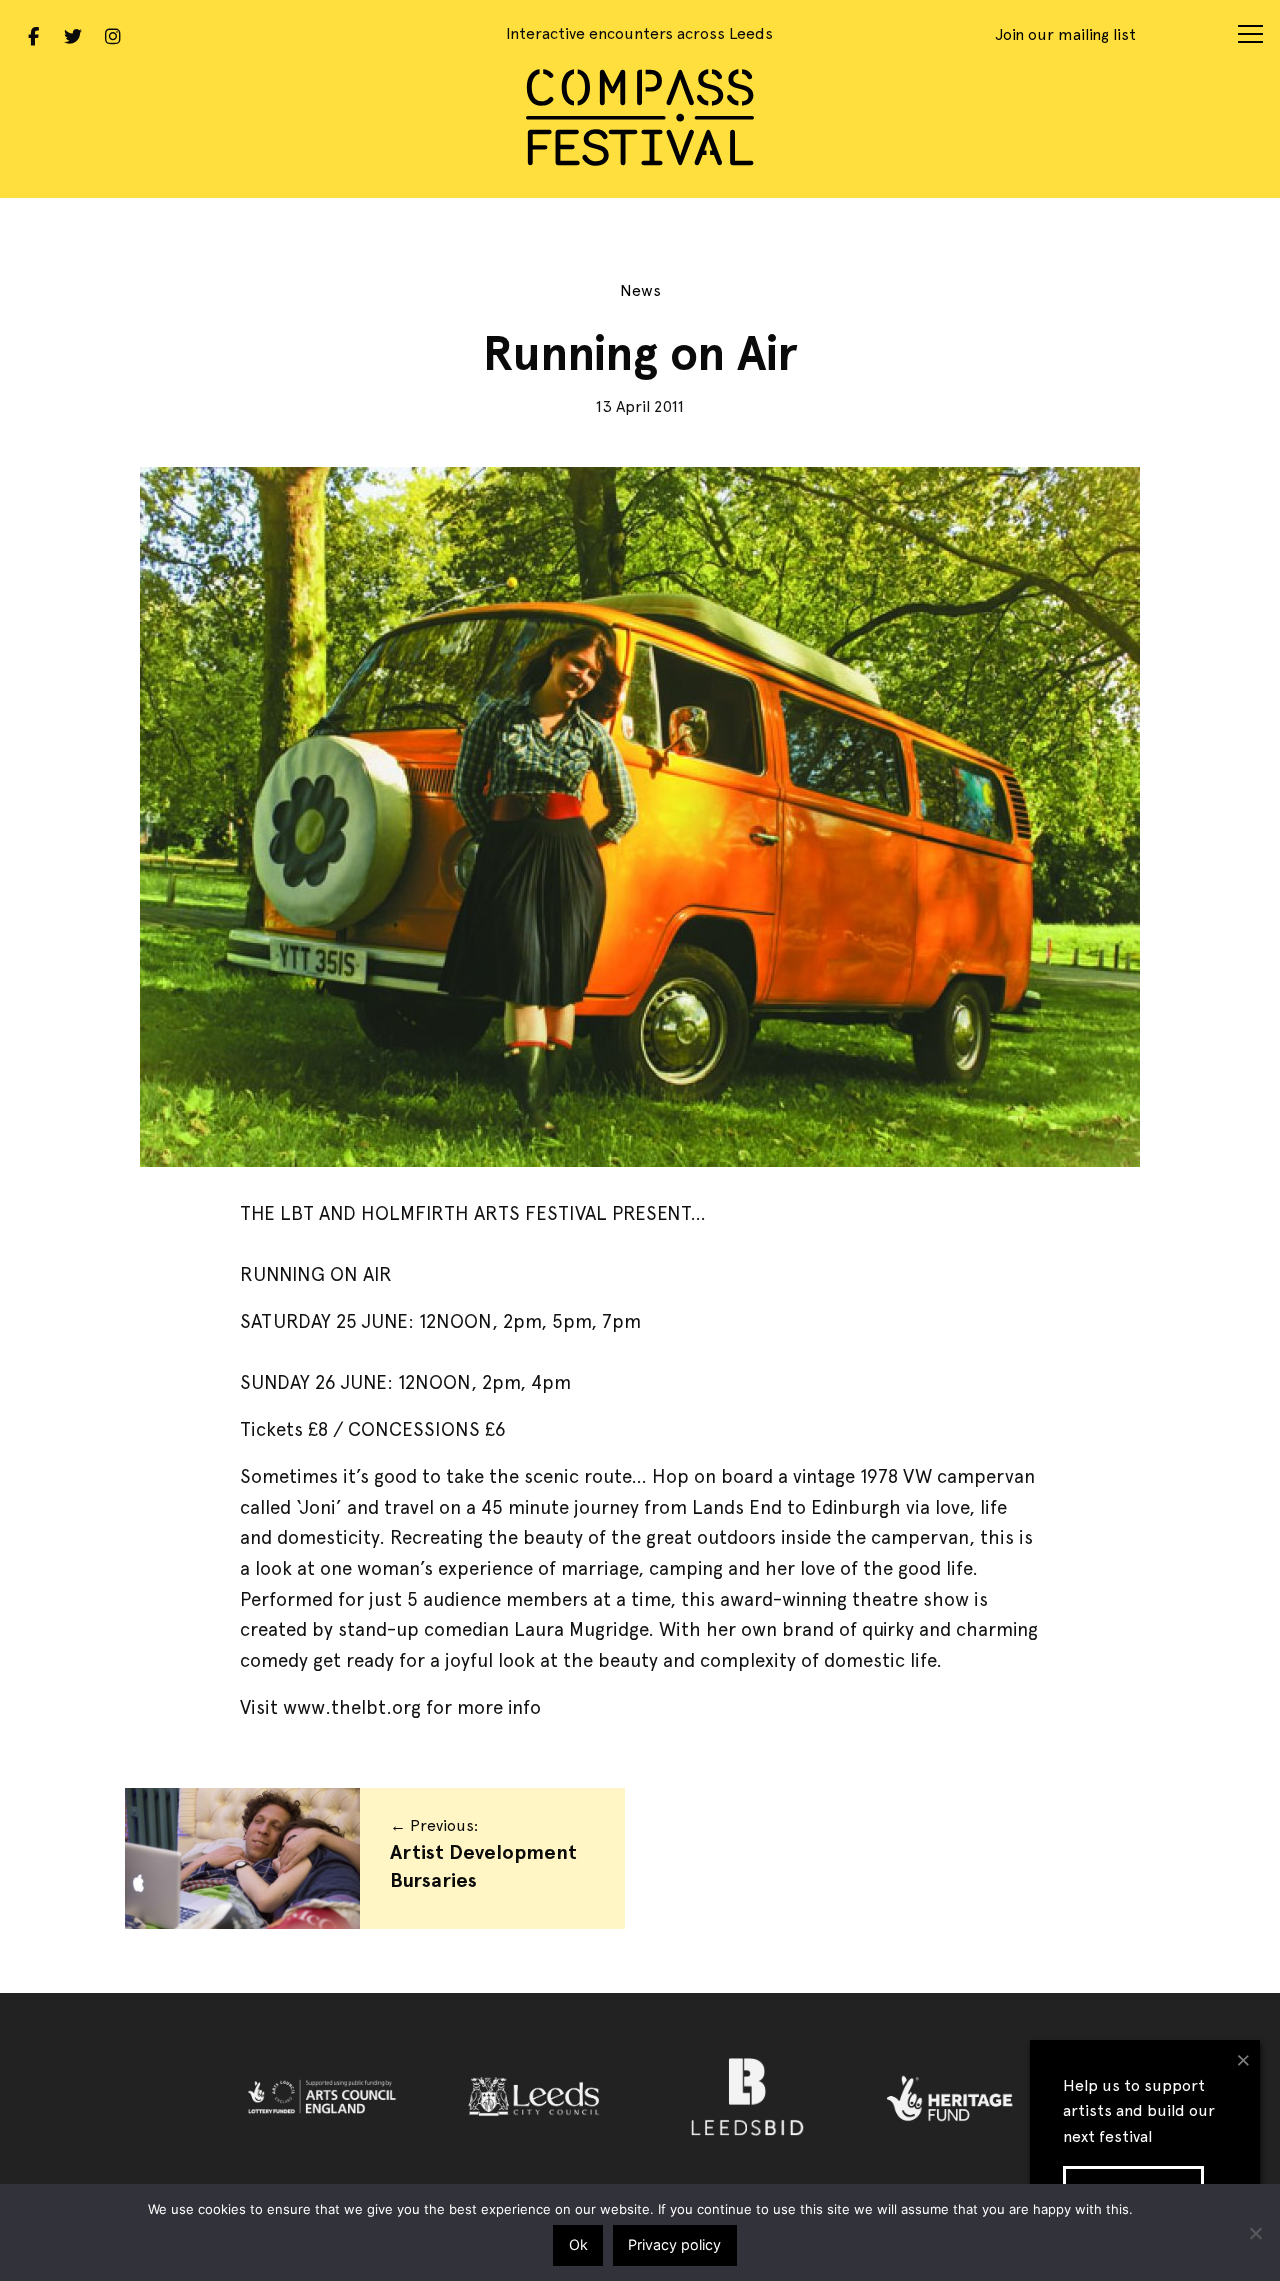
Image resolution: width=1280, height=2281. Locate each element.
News (640, 290)
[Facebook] (33, 34)
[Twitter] (73, 34)
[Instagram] (113, 34)
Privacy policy (674, 2244)
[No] (1255, 2233)
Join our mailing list (1065, 34)
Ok (578, 2244)
